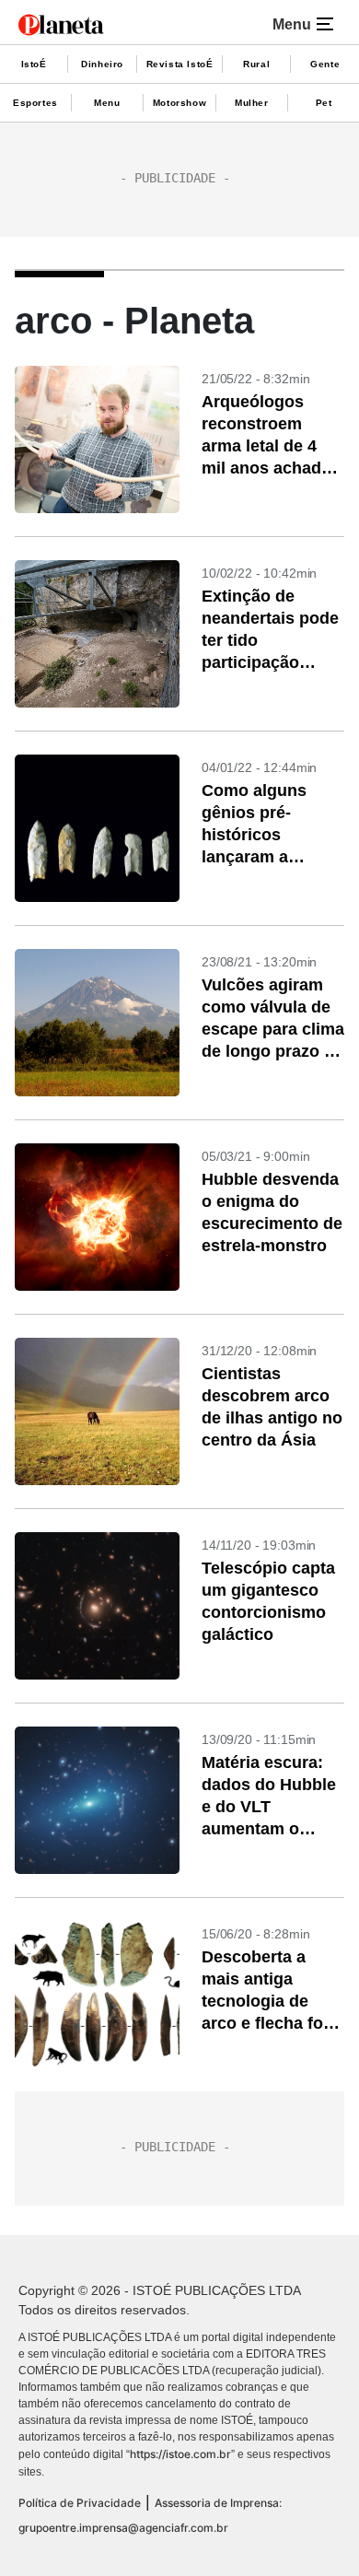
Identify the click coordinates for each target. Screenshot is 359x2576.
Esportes (35, 103)
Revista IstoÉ (180, 64)
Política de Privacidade (80, 2503)
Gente (325, 64)
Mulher (252, 103)
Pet (324, 103)
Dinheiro (102, 64)
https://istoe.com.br (180, 2454)
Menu (107, 103)
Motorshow (179, 103)
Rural (256, 64)
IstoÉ (34, 64)
